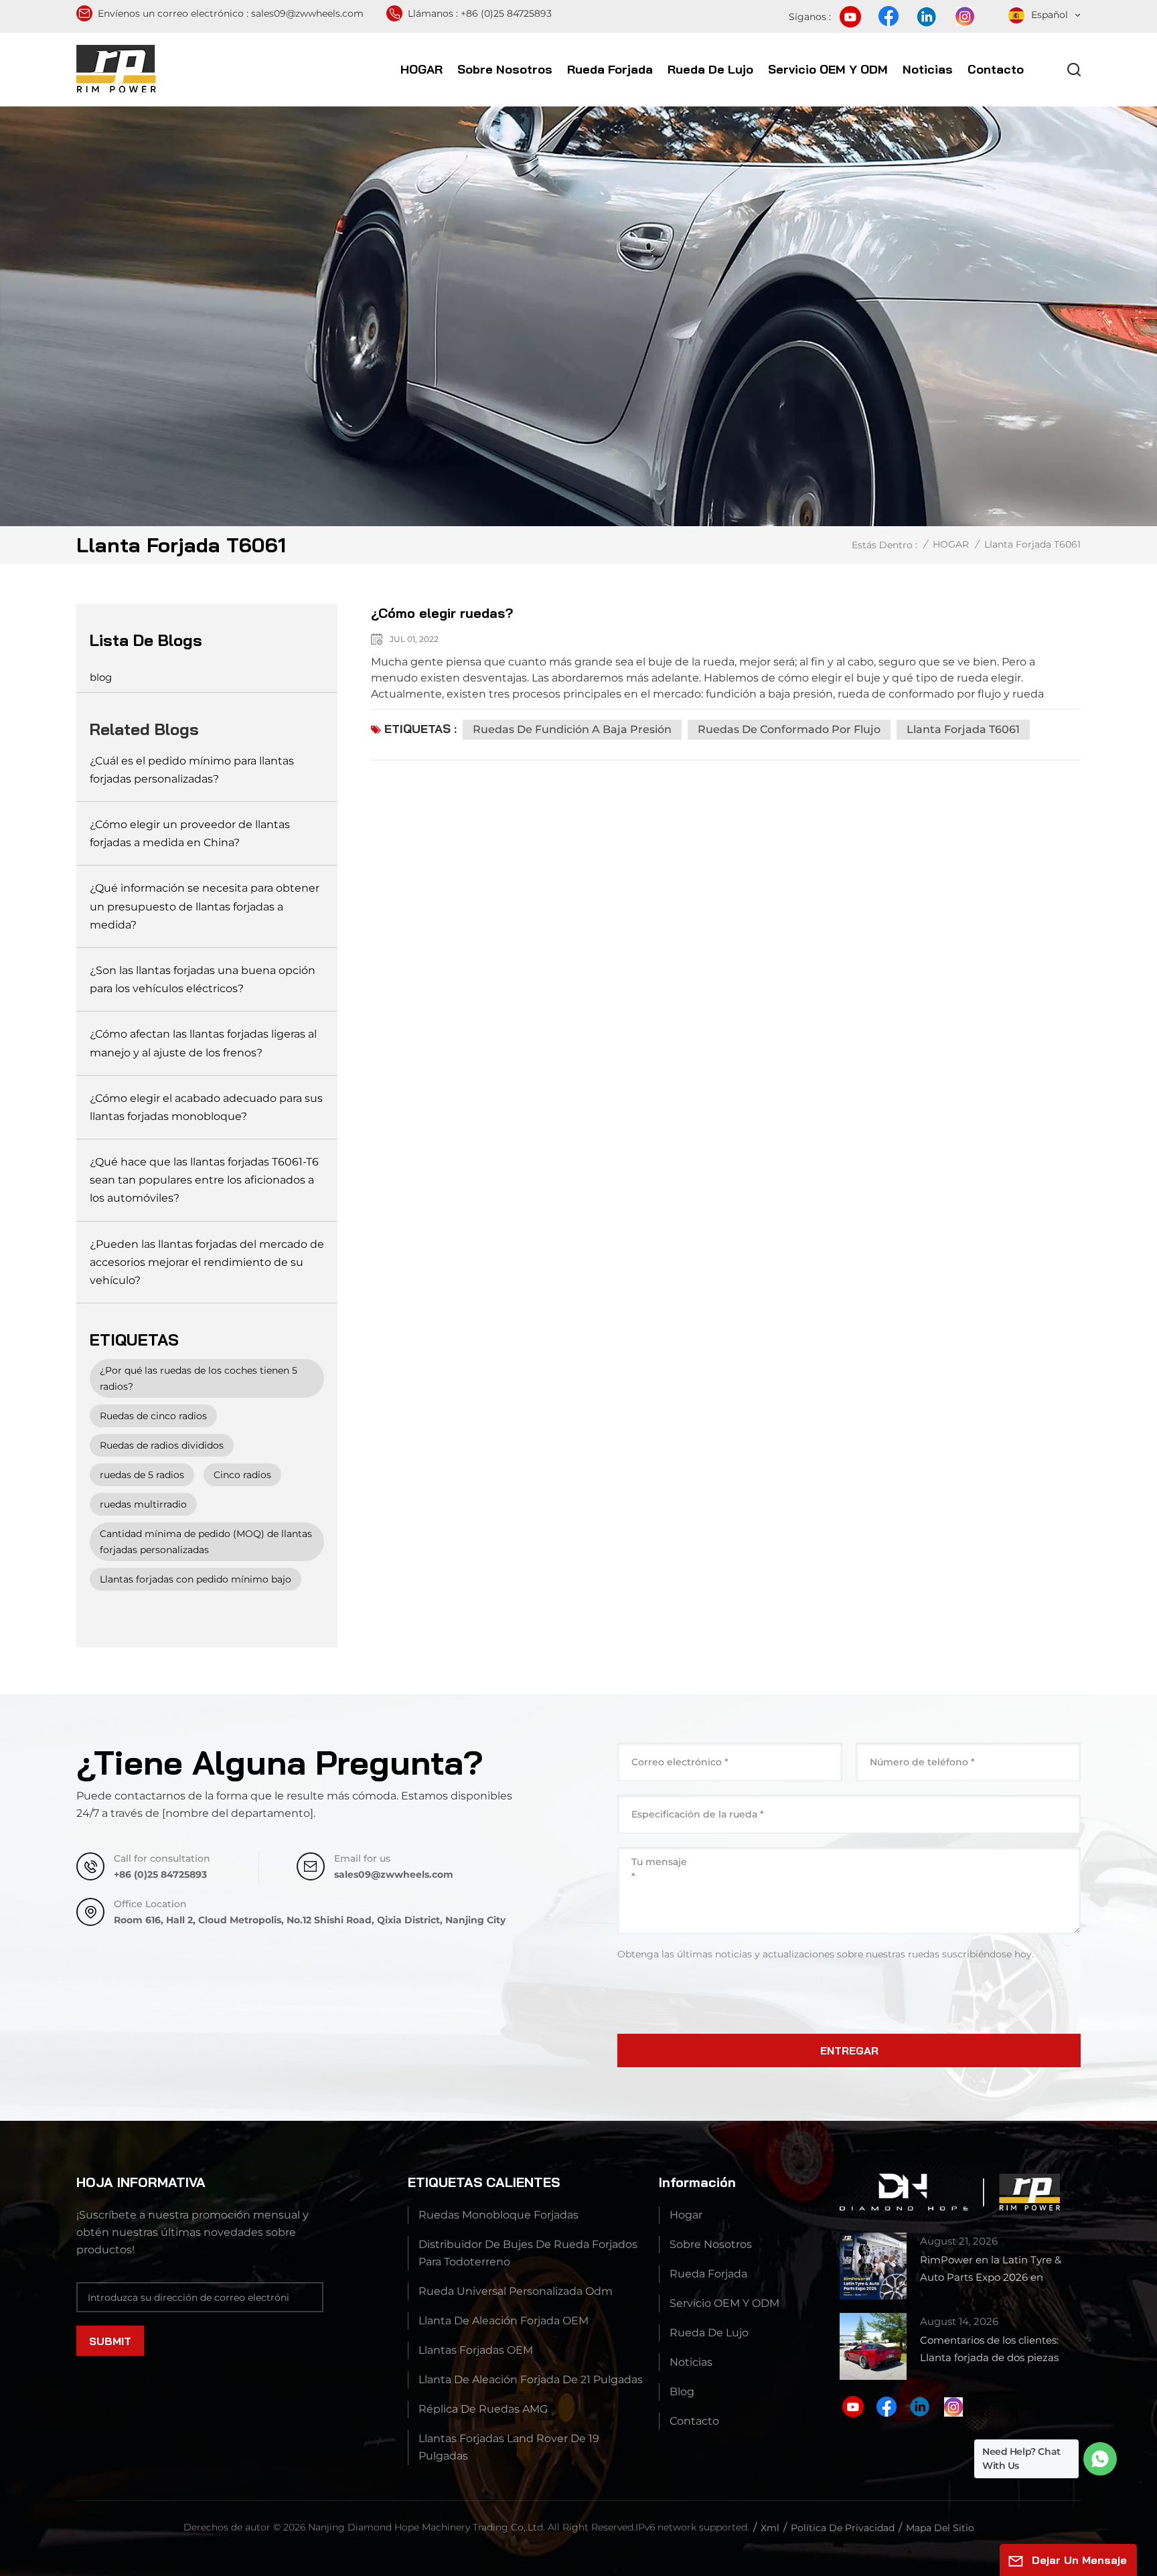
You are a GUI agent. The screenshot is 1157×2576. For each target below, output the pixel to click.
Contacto (996, 69)
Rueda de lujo (710, 69)
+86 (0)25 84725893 (506, 13)
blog (101, 677)
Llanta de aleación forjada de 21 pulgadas (531, 2380)
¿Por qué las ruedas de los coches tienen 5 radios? (199, 1378)
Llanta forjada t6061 (963, 729)
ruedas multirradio (143, 1504)
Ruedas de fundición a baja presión (572, 729)
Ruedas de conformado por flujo (789, 729)
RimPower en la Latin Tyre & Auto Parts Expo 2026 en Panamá (991, 2270)
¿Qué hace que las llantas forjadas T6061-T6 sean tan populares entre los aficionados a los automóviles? (204, 1180)
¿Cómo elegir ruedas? (442, 613)
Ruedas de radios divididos (162, 1445)
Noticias (928, 69)
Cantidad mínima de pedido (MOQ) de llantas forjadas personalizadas (206, 1542)
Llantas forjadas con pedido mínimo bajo (196, 1579)
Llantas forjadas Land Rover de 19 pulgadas (509, 2447)
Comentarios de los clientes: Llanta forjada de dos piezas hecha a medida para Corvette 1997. (996, 2350)
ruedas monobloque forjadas (498, 2215)
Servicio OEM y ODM (828, 69)
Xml (770, 2528)
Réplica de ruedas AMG (483, 2409)
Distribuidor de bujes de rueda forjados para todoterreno (528, 2253)
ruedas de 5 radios (142, 1475)
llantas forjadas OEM (476, 2350)
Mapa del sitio (940, 2528)
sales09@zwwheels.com (307, 13)
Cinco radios (242, 1475)
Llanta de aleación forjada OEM (504, 2321)
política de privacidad (843, 2528)
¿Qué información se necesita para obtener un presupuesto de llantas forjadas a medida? (205, 906)
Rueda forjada (610, 69)
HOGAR (421, 69)
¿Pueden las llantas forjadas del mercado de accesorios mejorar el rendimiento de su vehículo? (207, 1262)
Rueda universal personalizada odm (516, 2291)
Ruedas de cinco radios (153, 1416)
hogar (686, 2215)
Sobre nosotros (505, 69)
